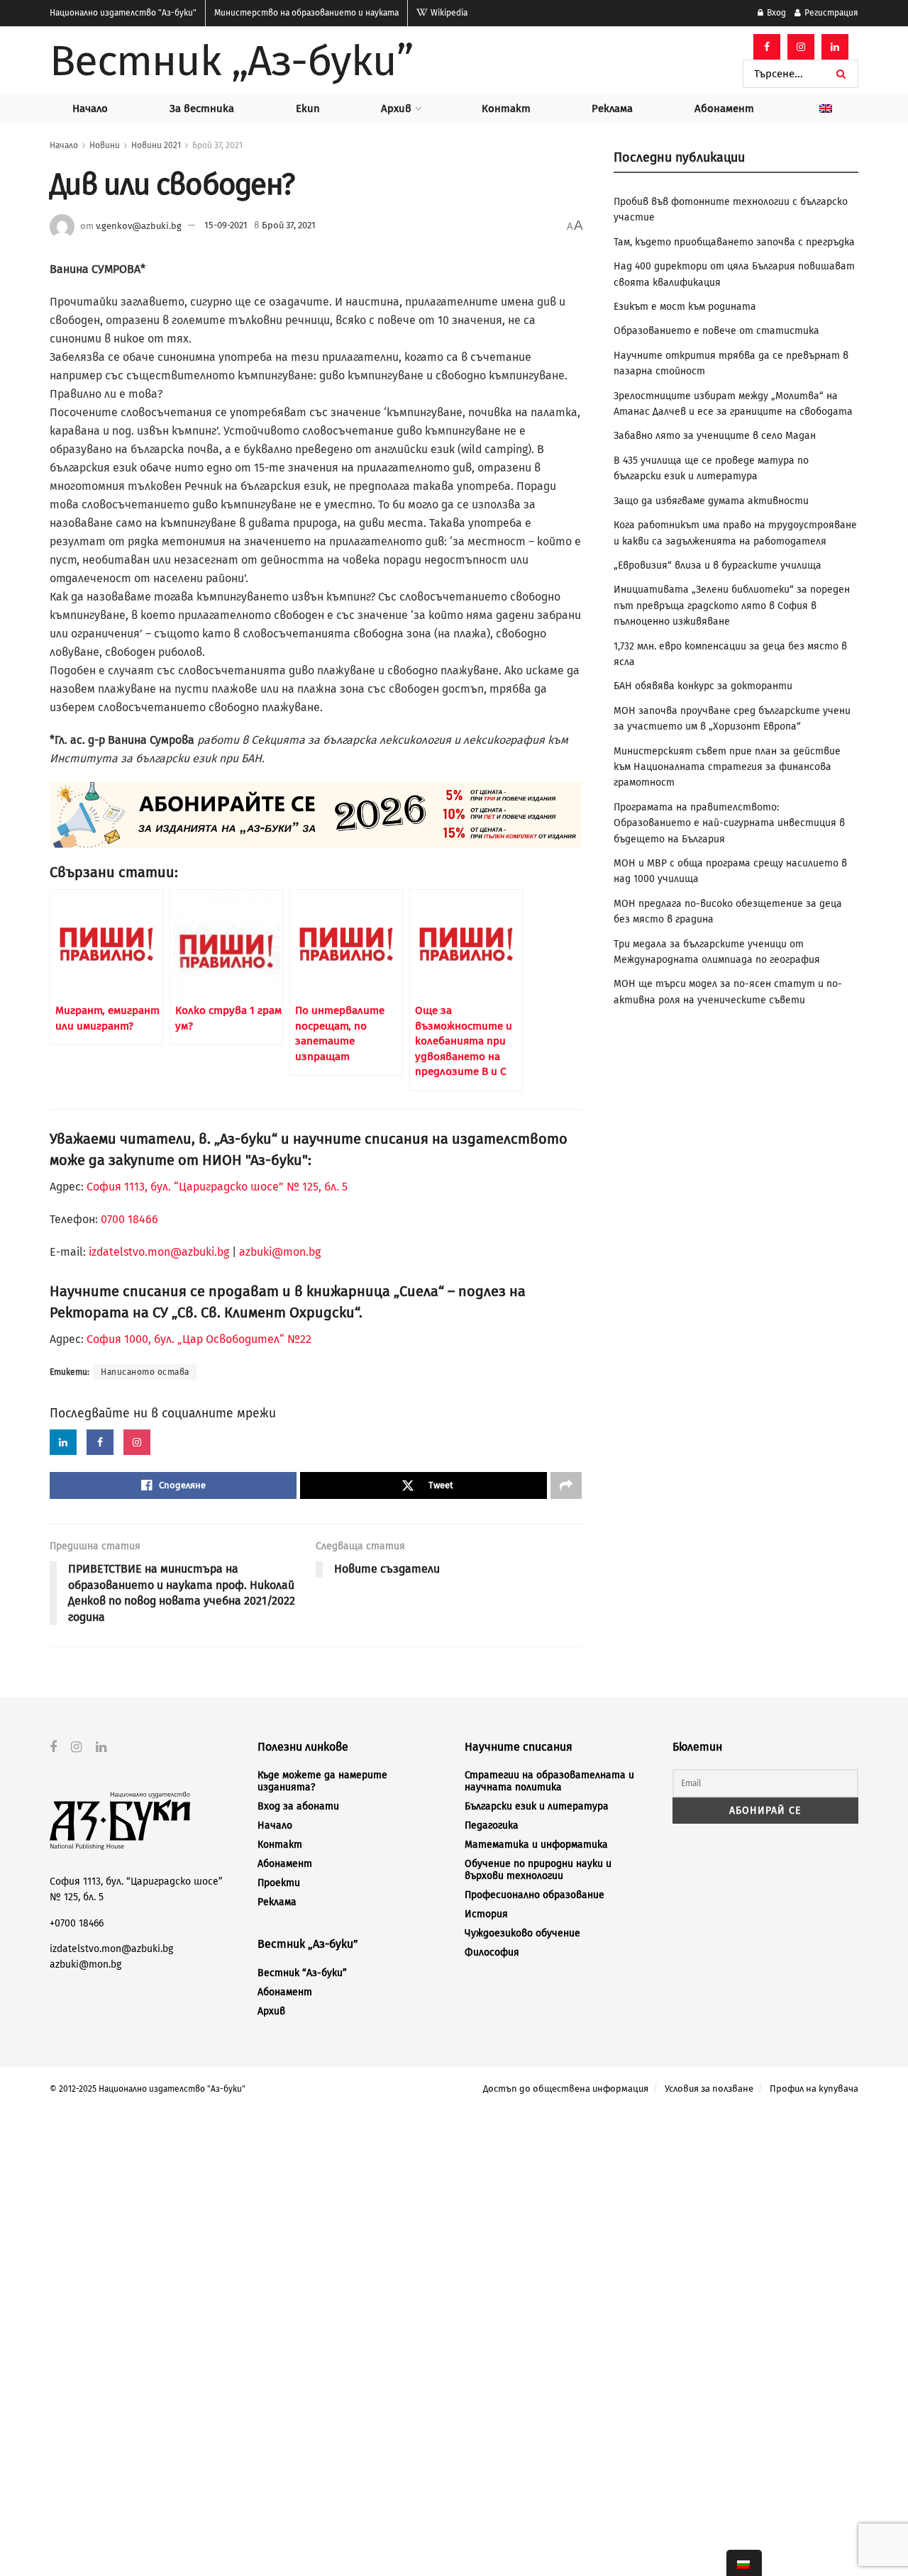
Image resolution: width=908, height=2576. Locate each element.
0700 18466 (129, 1219)
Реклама (612, 108)
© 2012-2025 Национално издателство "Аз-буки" (148, 2089)
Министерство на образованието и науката (306, 13)
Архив (396, 108)
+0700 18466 (77, 1923)
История (486, 1914)
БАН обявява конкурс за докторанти (703, 686)
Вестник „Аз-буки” (231, 61)
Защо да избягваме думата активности (711, 501)
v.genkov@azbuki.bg (139, 225)
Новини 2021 (156, 145)
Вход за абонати (298, 1806)
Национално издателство (123, 13)
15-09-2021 (226, 225)
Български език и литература (537, 1806)
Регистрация (830, 13)
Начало (90, 108)
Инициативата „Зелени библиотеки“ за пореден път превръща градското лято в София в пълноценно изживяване (732, 606)
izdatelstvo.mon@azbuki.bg (159, 1252)
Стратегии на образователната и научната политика (549, 1781)
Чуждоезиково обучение (522, 1933)
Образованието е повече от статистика (716, 331)
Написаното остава (145, 1372)
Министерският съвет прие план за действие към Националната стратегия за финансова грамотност (727, 767)
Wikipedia (448, 13)
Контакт (506, 108)
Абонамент (724, 108)
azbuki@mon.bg (280, 1252)
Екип (308, 108)
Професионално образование (535, 1895)
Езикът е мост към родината (685, 307)
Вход (775, 13)
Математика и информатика (536, 1845)
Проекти (279, 1883)
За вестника (202, 108)
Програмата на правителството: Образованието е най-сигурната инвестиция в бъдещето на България (729, 823)
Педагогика (492, 1825)
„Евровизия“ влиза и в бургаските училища (718, 565)
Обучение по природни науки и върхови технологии (538, 1870)
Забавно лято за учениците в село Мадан (715, 436)
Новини (105, 145)
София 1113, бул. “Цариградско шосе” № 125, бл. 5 (216, 1187)
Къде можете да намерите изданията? (322, 1781)
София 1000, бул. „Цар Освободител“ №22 (199, 1339)
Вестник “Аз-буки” (302, 1973)
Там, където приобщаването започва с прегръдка (734, 242)
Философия (492, 1952)
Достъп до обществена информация (566, 2089)
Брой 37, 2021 (217, 145)
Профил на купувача (814, 2089)
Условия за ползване (709, 2089)
